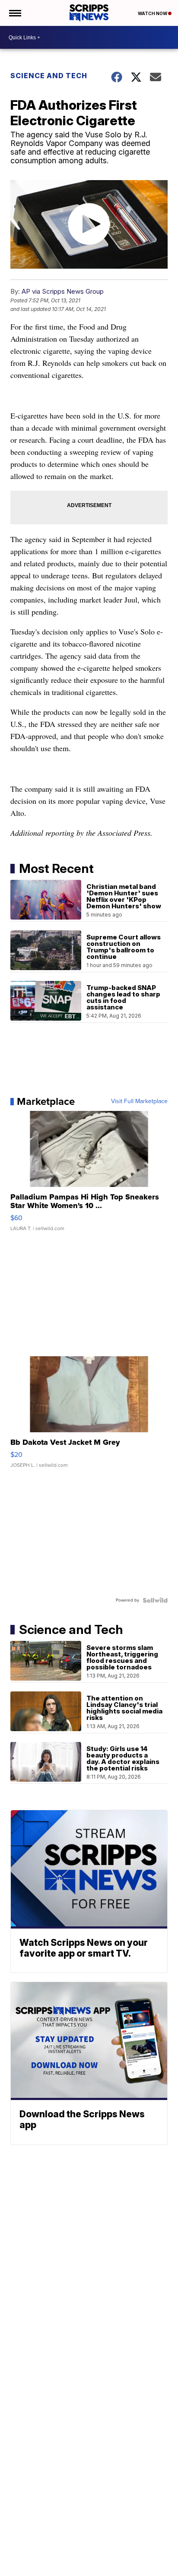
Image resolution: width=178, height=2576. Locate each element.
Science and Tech (49, 76)
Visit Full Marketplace (139, 1101)
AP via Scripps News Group (63, 291)
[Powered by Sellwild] (155, 1600)
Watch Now (153, 13)
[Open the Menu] (14, 13)
